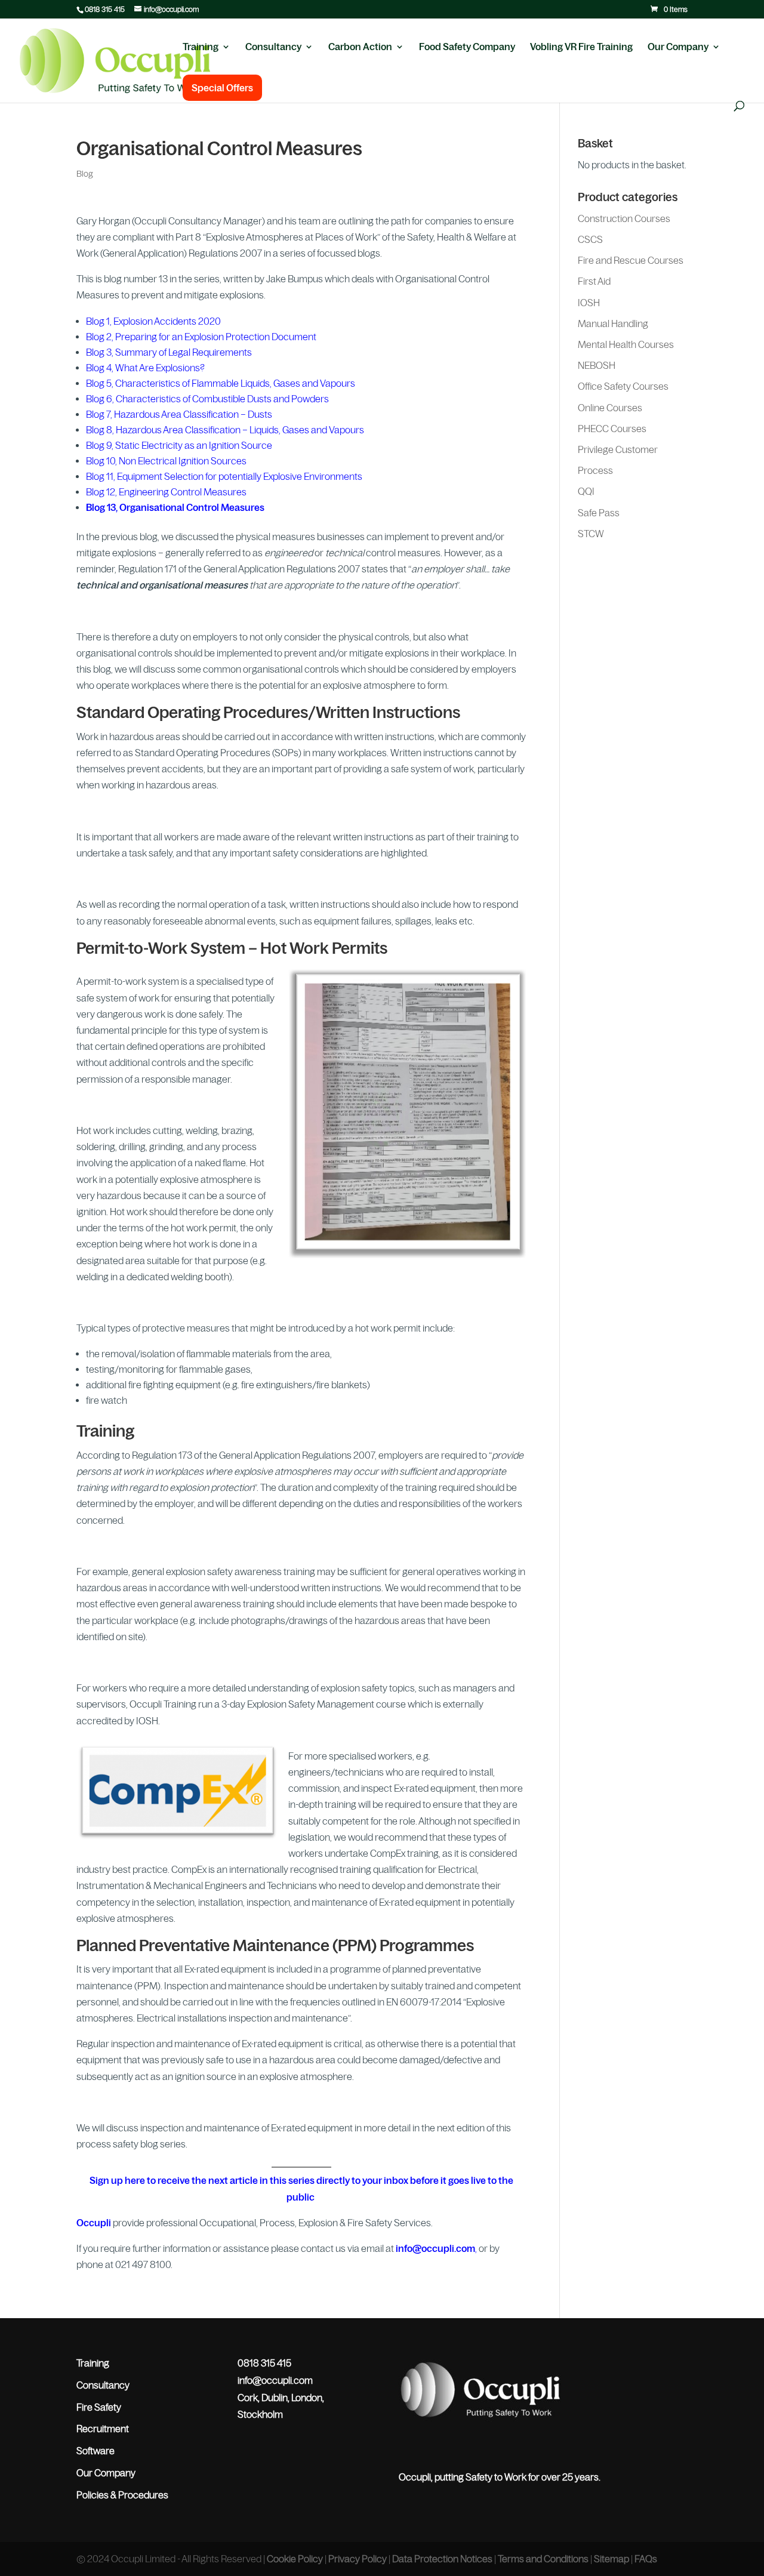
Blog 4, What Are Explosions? (145, 368)
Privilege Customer (618, 449)
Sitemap (611, 2559)
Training (201, 47)
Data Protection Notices (442, 2559)
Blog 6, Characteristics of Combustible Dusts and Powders (207, 399)
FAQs (646, 2559)
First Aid (594, 281)
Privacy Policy (358, 2559)
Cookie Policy (295, 2559)
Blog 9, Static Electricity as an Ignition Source (179, 445)
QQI (586, 491)
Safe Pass (599, 513)
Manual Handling (613, 323)
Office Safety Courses (623, 386)
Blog (85, 174)
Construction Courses (624, 218)
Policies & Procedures (122, 2495)
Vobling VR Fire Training (581, 47)
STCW (591, 534)
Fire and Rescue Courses (631, 260)
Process (595, 470)
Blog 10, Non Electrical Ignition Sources (166, 461)
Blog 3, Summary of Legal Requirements (169, 352)
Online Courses (610, 408)
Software (95, 2451)
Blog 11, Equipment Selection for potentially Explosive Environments (224, 476)
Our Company (678, 47)
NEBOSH (597, 365)
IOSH (589, 303)
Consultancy (273, 47)
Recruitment (103, 2429)
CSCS (590, 239)
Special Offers (222, 88)
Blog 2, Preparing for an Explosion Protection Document (201, 337)
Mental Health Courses (626, 344)
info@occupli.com (435, 2248)
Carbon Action (360, 47)
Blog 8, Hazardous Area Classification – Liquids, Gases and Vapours (225, 430)
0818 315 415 (105, 10)
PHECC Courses (612, 429)
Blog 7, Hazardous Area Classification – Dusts (179, 414)
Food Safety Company (467, 47)
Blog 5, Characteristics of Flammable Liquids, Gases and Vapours (221, 383)
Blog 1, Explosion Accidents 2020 (153, 321)
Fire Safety (99, 2407)
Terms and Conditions (543, 2559)
